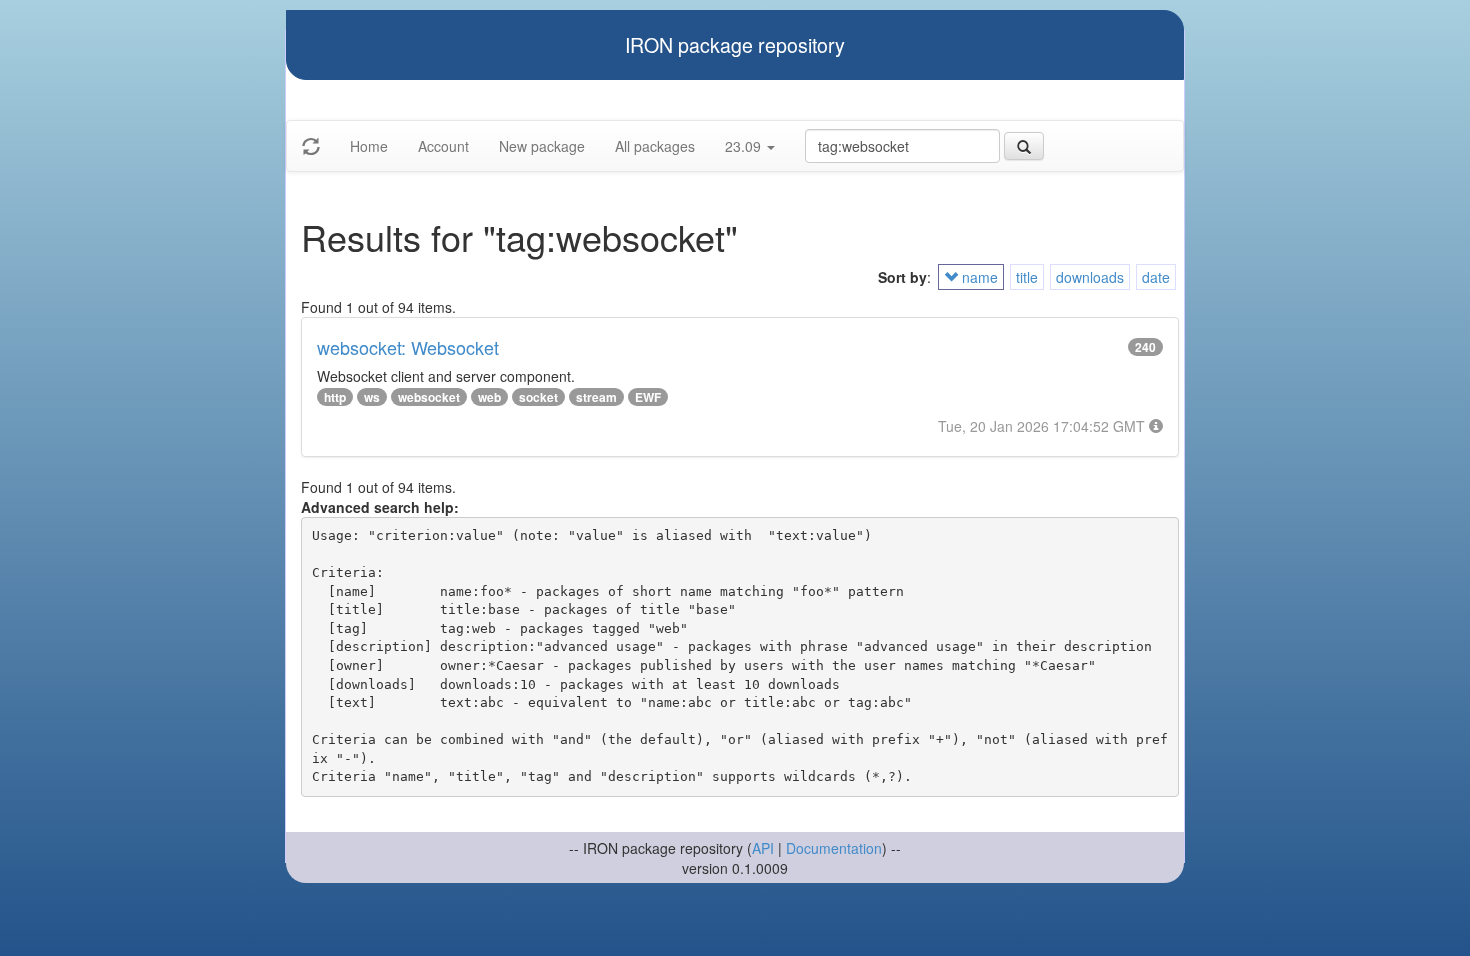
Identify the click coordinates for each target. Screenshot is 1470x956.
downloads (1090, 277)
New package (542, 146)
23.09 (745, 146)
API (763, 848)
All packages (655, 146)
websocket (429, 397)
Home (369, 146)
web (489, 397)
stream (596, 397)
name (978, 277)
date (1156, 277)
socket (538, 397)
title (1027, 277)
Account (443, 146)
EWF (648, 397)
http (335, 397)
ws (372, 397)
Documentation (834, 848)
